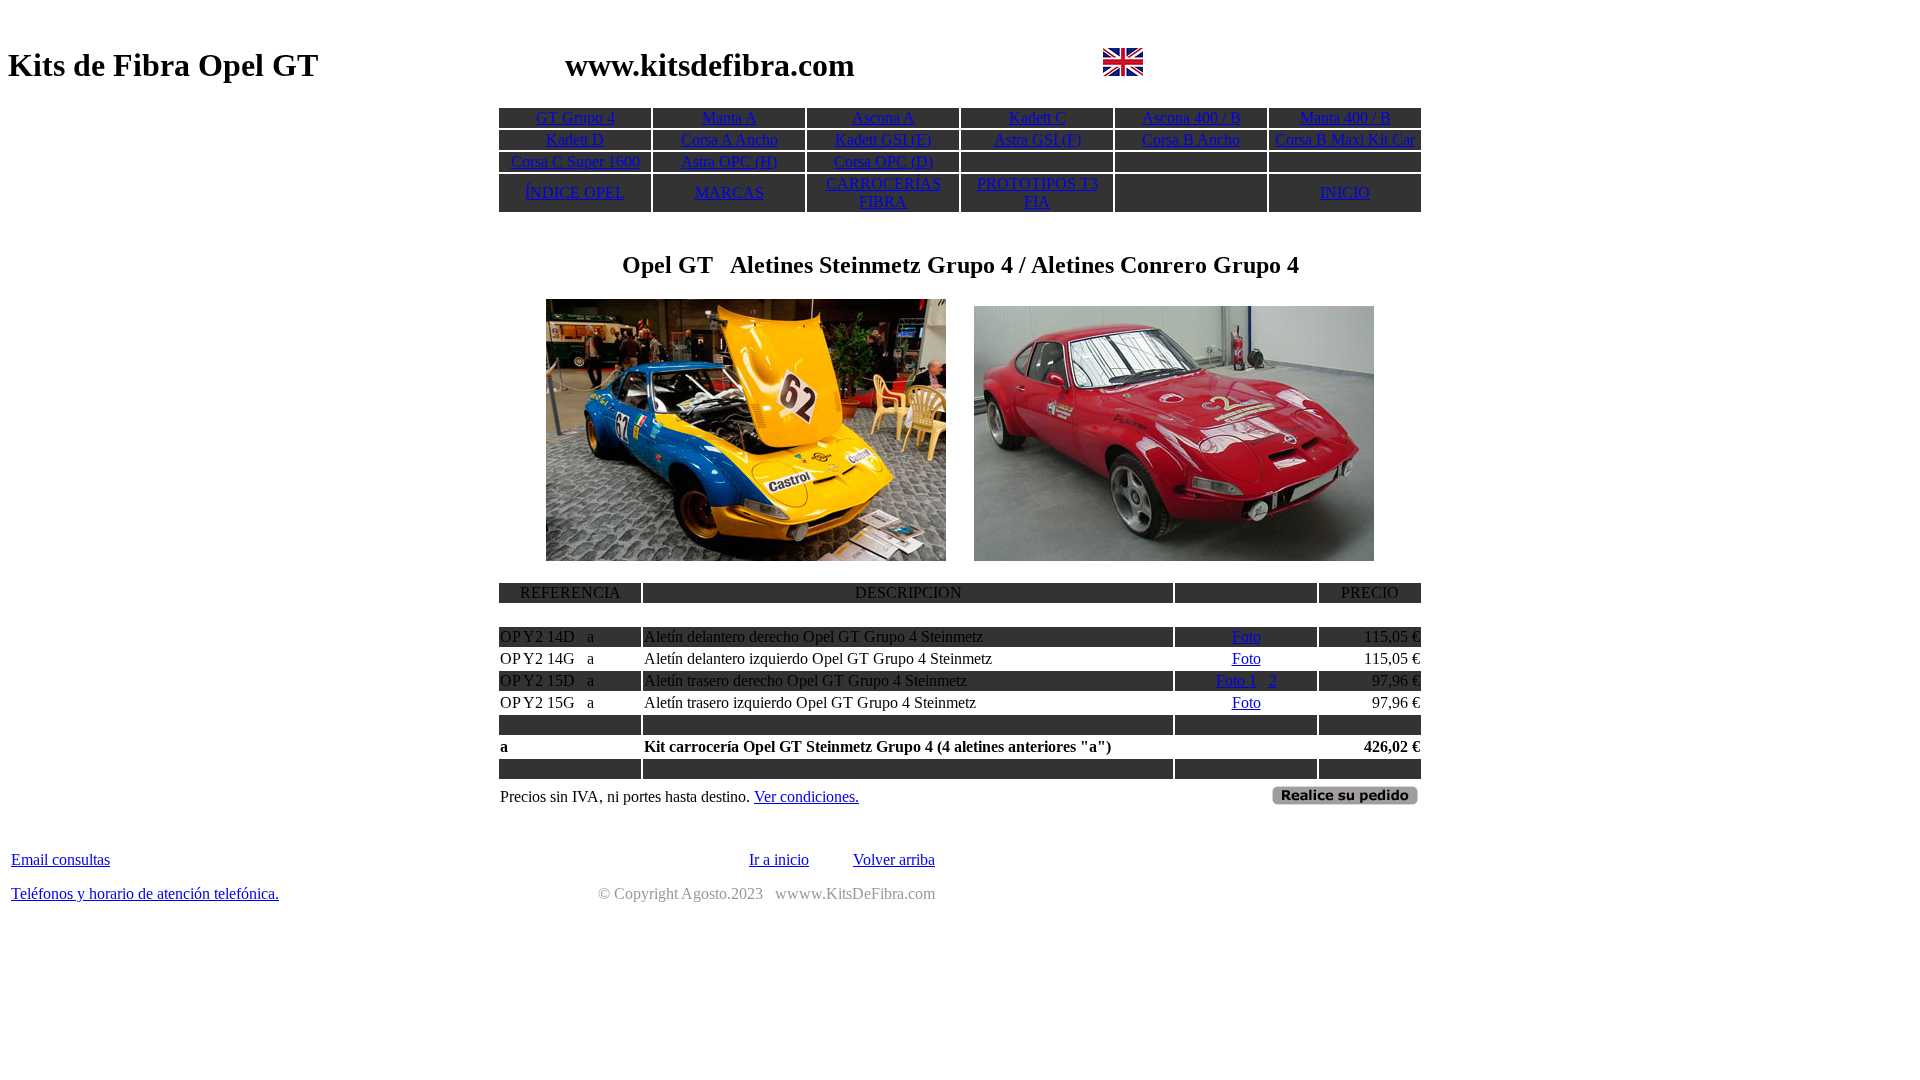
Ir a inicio (779, 859)
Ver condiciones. (806, 796)
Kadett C (1037, 117)
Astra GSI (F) (1037, 139)
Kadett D (575, 139)
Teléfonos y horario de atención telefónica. (145, 893)
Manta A (729, 117)
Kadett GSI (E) (883, 139)
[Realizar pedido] (1345, 801)
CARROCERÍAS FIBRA (883, 192)
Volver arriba (894, 859)
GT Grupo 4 (575, 117)
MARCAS (729, 192)
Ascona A (883, 117)
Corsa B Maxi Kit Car (1345, 139)
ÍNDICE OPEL (575, 192)
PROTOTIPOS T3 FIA (1037, 192)
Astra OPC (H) (729, 161)
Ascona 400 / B (1191, 117)
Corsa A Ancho (729, 139)
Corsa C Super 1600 (575, 161)
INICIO (1345, 192)
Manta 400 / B (1345, 117)
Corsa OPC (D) (883, 161)
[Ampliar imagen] (746, 555)
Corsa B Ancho (1191, 139)
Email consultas (60, 859)
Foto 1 (1236, 680)
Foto (1246, 636)
